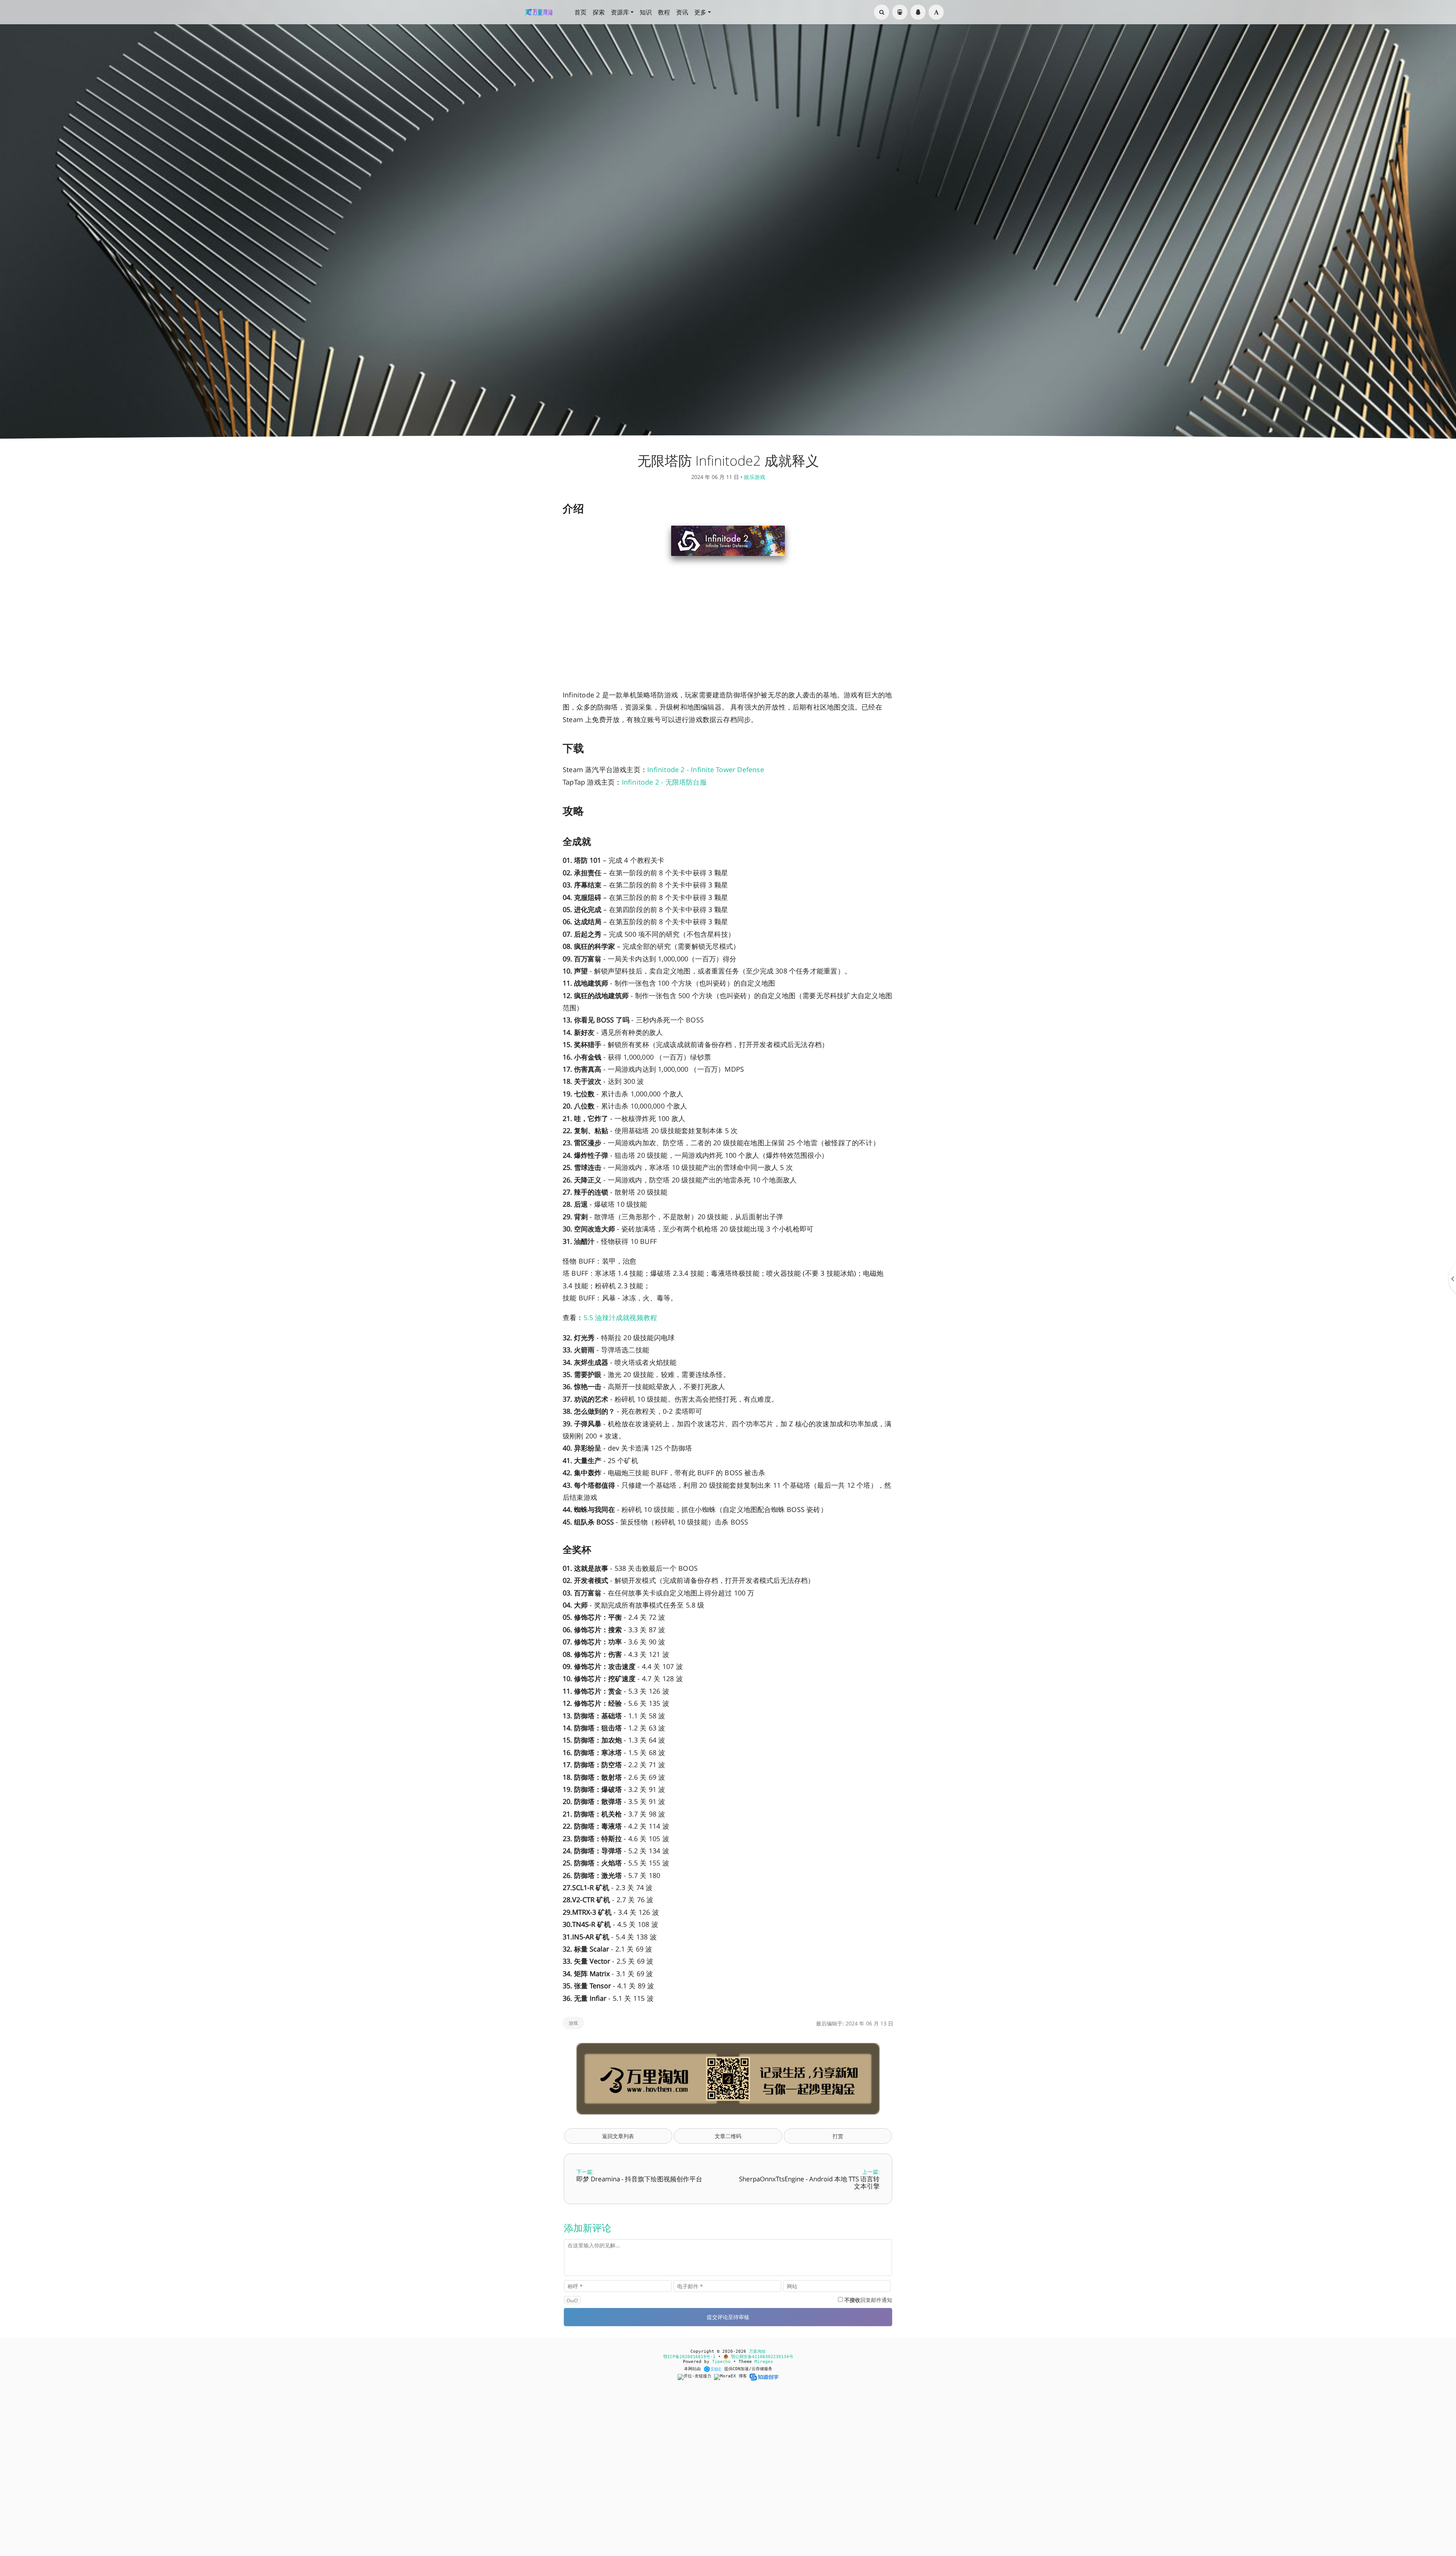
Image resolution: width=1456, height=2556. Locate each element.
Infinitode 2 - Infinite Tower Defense (706, 769)
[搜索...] (882, 12)
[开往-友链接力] (696, 2377)
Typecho (721, 2362)
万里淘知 (757, 2351)
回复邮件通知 (868, 2300)
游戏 (573, 2023)
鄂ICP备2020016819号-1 (689, 2357)
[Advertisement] (728, 628)
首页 (581, 12)
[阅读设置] (936, 12)
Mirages (764, 2362)
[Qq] (918, 12)
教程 (664, 12)
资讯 (682, 12)
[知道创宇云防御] (764, 2377)
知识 (646, 12)
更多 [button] (700, 12)
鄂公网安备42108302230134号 (761, 2357)
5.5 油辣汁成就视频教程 (621, 1317)
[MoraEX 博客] (732, 2377)
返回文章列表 (618, 2136)
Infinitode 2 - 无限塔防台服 (664, 782)
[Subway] (900, 12)
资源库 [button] (620, 12)
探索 (599, 12)
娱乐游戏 (755, 477)
